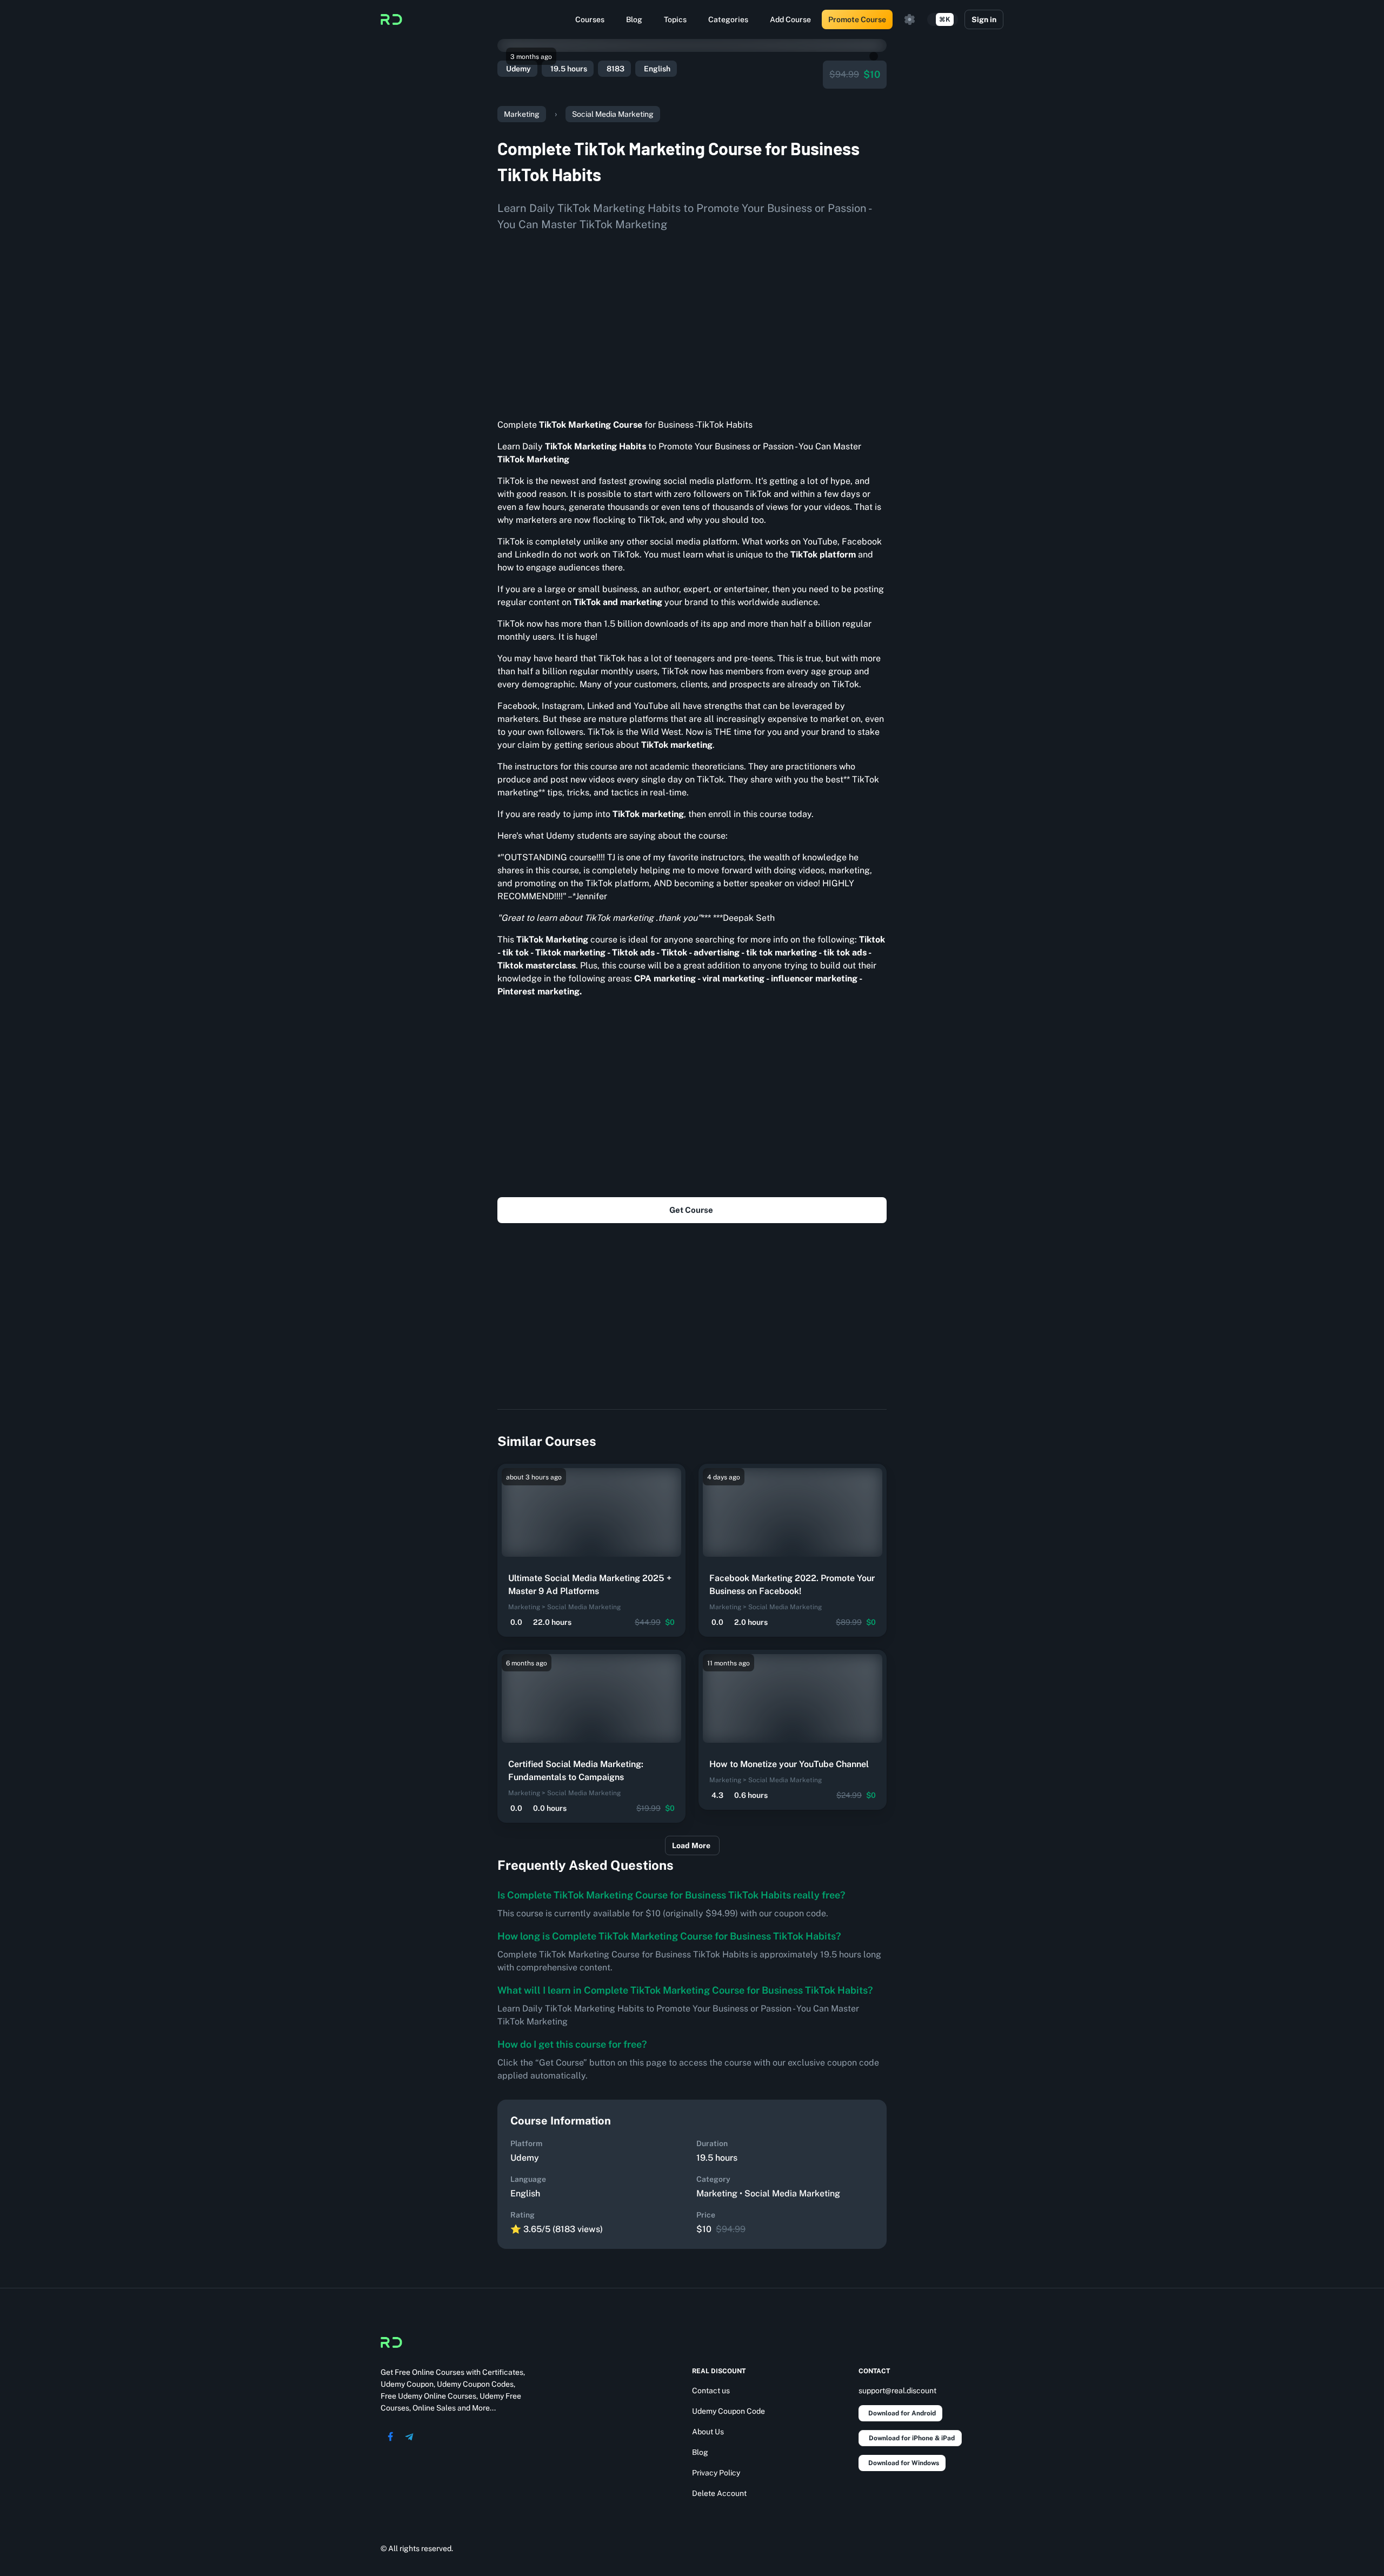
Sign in (984, 19)
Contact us (711, 2391)
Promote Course (857, 19)
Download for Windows (904, 2463)
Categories (728, 19)
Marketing (522, 114)
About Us (708, 2432)
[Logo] (391, 19)
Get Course (691, 1210)
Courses (590, 19)
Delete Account (719, 2493)
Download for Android (902, 2413)
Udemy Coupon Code (728, 2411)
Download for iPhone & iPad (912, 2438)
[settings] (910, 19)
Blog (634, 19)
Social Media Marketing (613, 114)
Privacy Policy (716, 2473)
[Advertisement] (692, 321)
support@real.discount (897, 2391)
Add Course (790, 19)
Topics (675, 19)
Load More (691, 1845)
